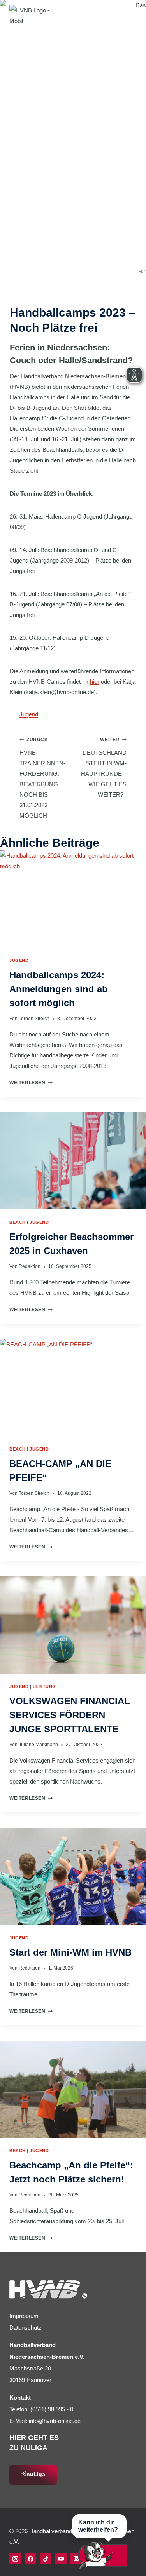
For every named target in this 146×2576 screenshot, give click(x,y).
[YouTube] (61, 2559)
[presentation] (73, 899)
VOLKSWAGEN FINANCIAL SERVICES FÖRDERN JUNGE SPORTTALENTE (70, 1715)
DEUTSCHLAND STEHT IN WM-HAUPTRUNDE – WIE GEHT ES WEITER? (104, 767)
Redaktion (30, 1266)
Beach (18, 1222)
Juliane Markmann (38, 1745)
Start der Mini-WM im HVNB (70, 1952)
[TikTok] (46, 2559)
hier (95, 682)
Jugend (29, 714)
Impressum (24, 2316)
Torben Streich (34, 1019)
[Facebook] (30, 2559)
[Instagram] (15, 2559)
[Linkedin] (76, 2559)
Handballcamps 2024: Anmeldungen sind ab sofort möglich (59, 989)
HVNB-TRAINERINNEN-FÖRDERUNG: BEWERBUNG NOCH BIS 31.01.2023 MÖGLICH (42, 778)
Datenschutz (26, 2328)
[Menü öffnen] (128, 15)
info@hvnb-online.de (55, 2421)
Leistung (44, 1686)
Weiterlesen (31, 1083)
